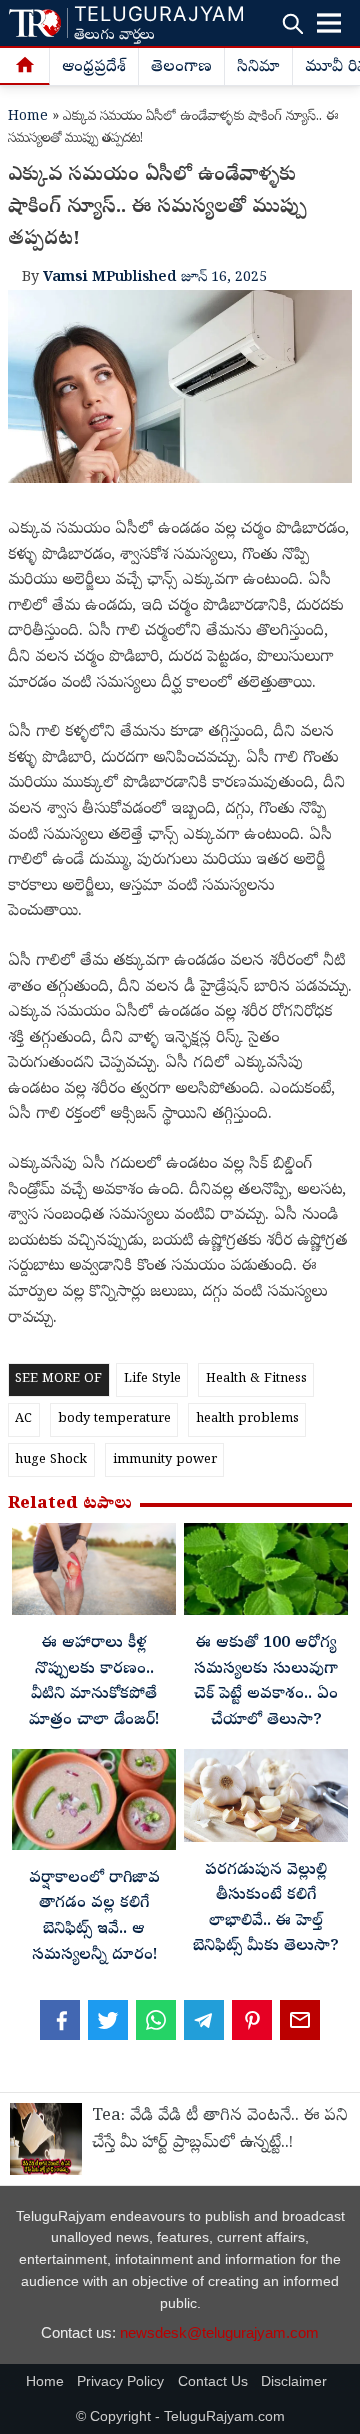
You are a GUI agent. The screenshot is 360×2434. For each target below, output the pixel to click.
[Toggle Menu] (329, 23)
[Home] (25, 67)
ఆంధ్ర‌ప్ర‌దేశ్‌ (94, 68)
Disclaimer (294, 2381)
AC (23, 1419)
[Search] (292, 23)
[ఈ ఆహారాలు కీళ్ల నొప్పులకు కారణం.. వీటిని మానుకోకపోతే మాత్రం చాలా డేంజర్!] (94, 1574)
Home (28, 117)
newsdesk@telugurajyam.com (219, 2332)
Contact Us (213, 2381)
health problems (247, 1419)
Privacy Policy (120, 2381)
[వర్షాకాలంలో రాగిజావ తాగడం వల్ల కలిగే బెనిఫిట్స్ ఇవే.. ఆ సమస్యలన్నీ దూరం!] (94, 1804)
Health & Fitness (256, 1379)
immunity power (165, 1460)
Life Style (152, 1379)
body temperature (114, 1419)
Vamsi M (74, 278)
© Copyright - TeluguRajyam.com (180, 2416)
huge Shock (51, 1460)
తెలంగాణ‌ (181, 68)
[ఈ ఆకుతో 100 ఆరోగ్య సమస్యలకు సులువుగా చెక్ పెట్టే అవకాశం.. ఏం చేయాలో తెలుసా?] (266, 1574)
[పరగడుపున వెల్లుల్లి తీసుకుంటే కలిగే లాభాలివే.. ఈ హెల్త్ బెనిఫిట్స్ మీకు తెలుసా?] (266, 1800)
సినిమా (258, 68)
